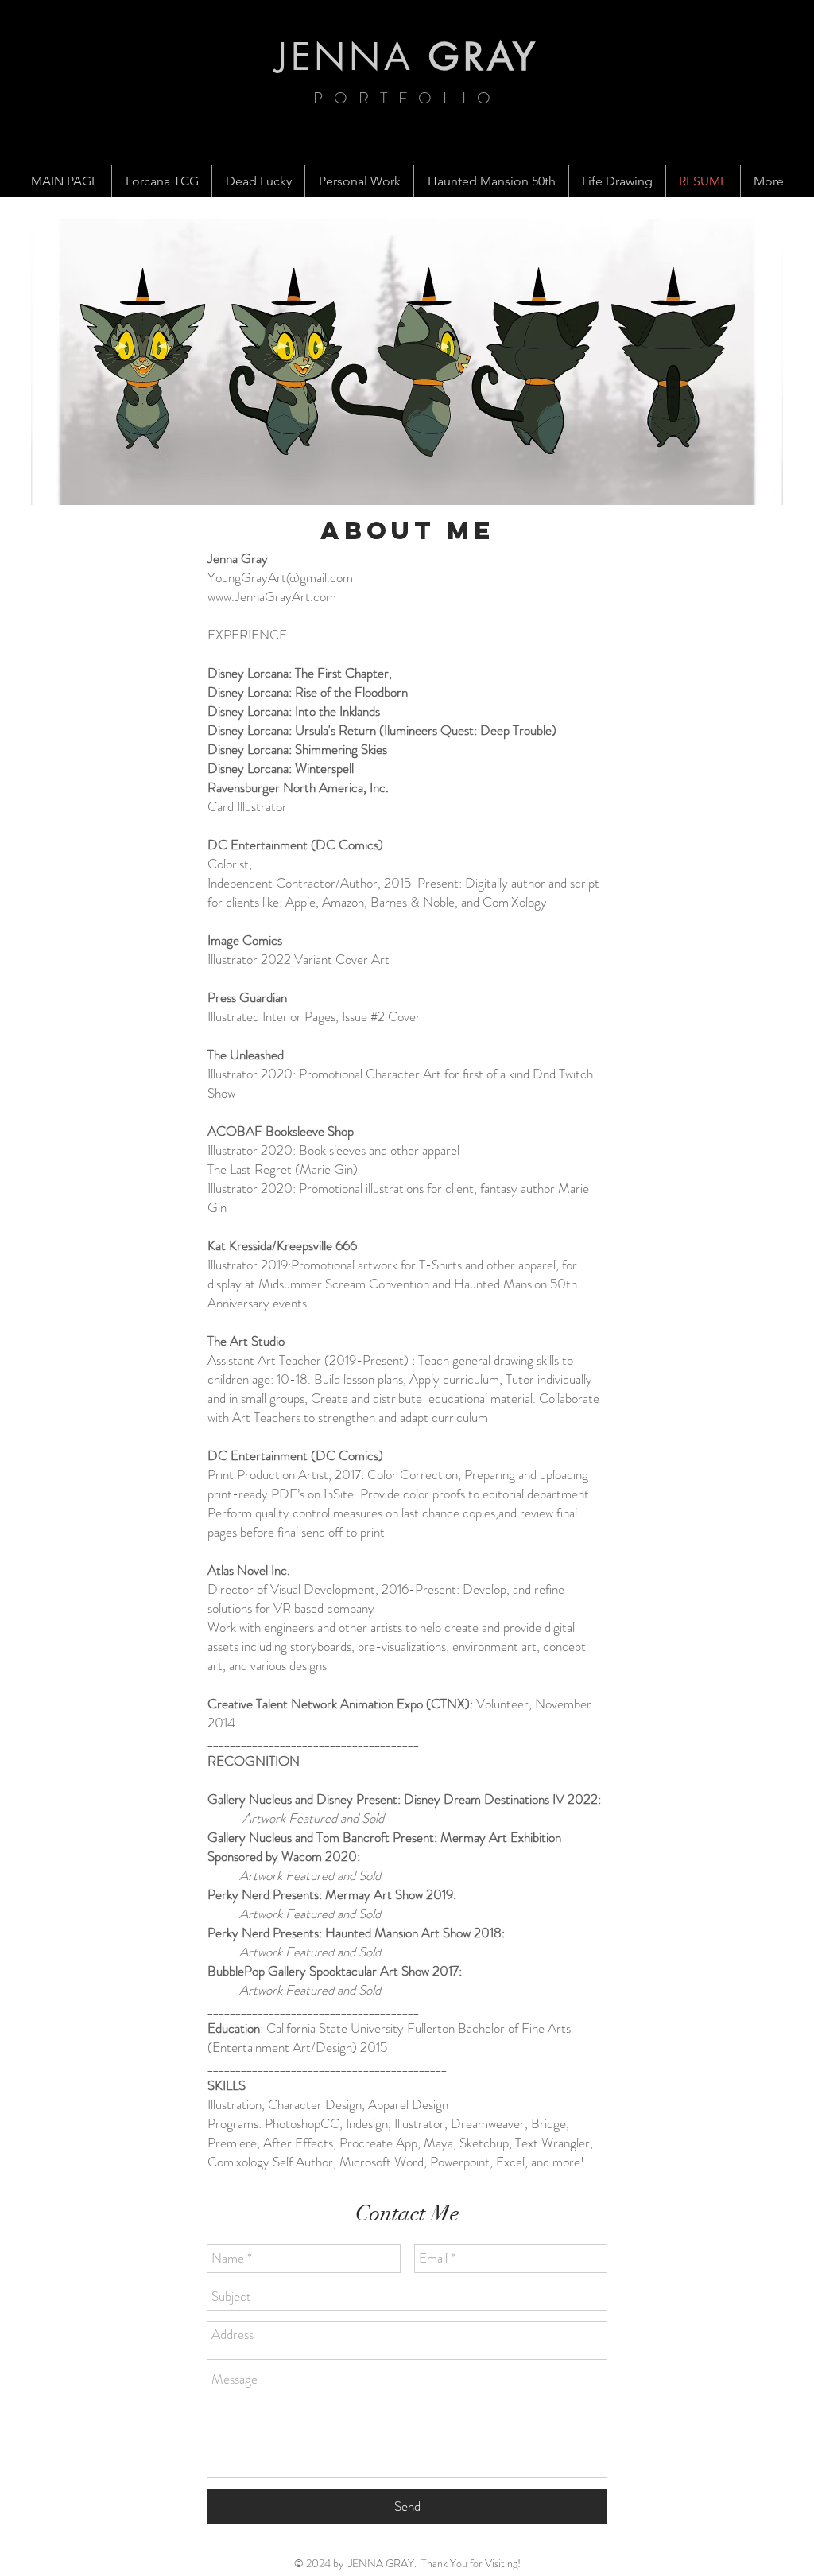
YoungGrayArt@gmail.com (280, 577)
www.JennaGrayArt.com (272, 596)
